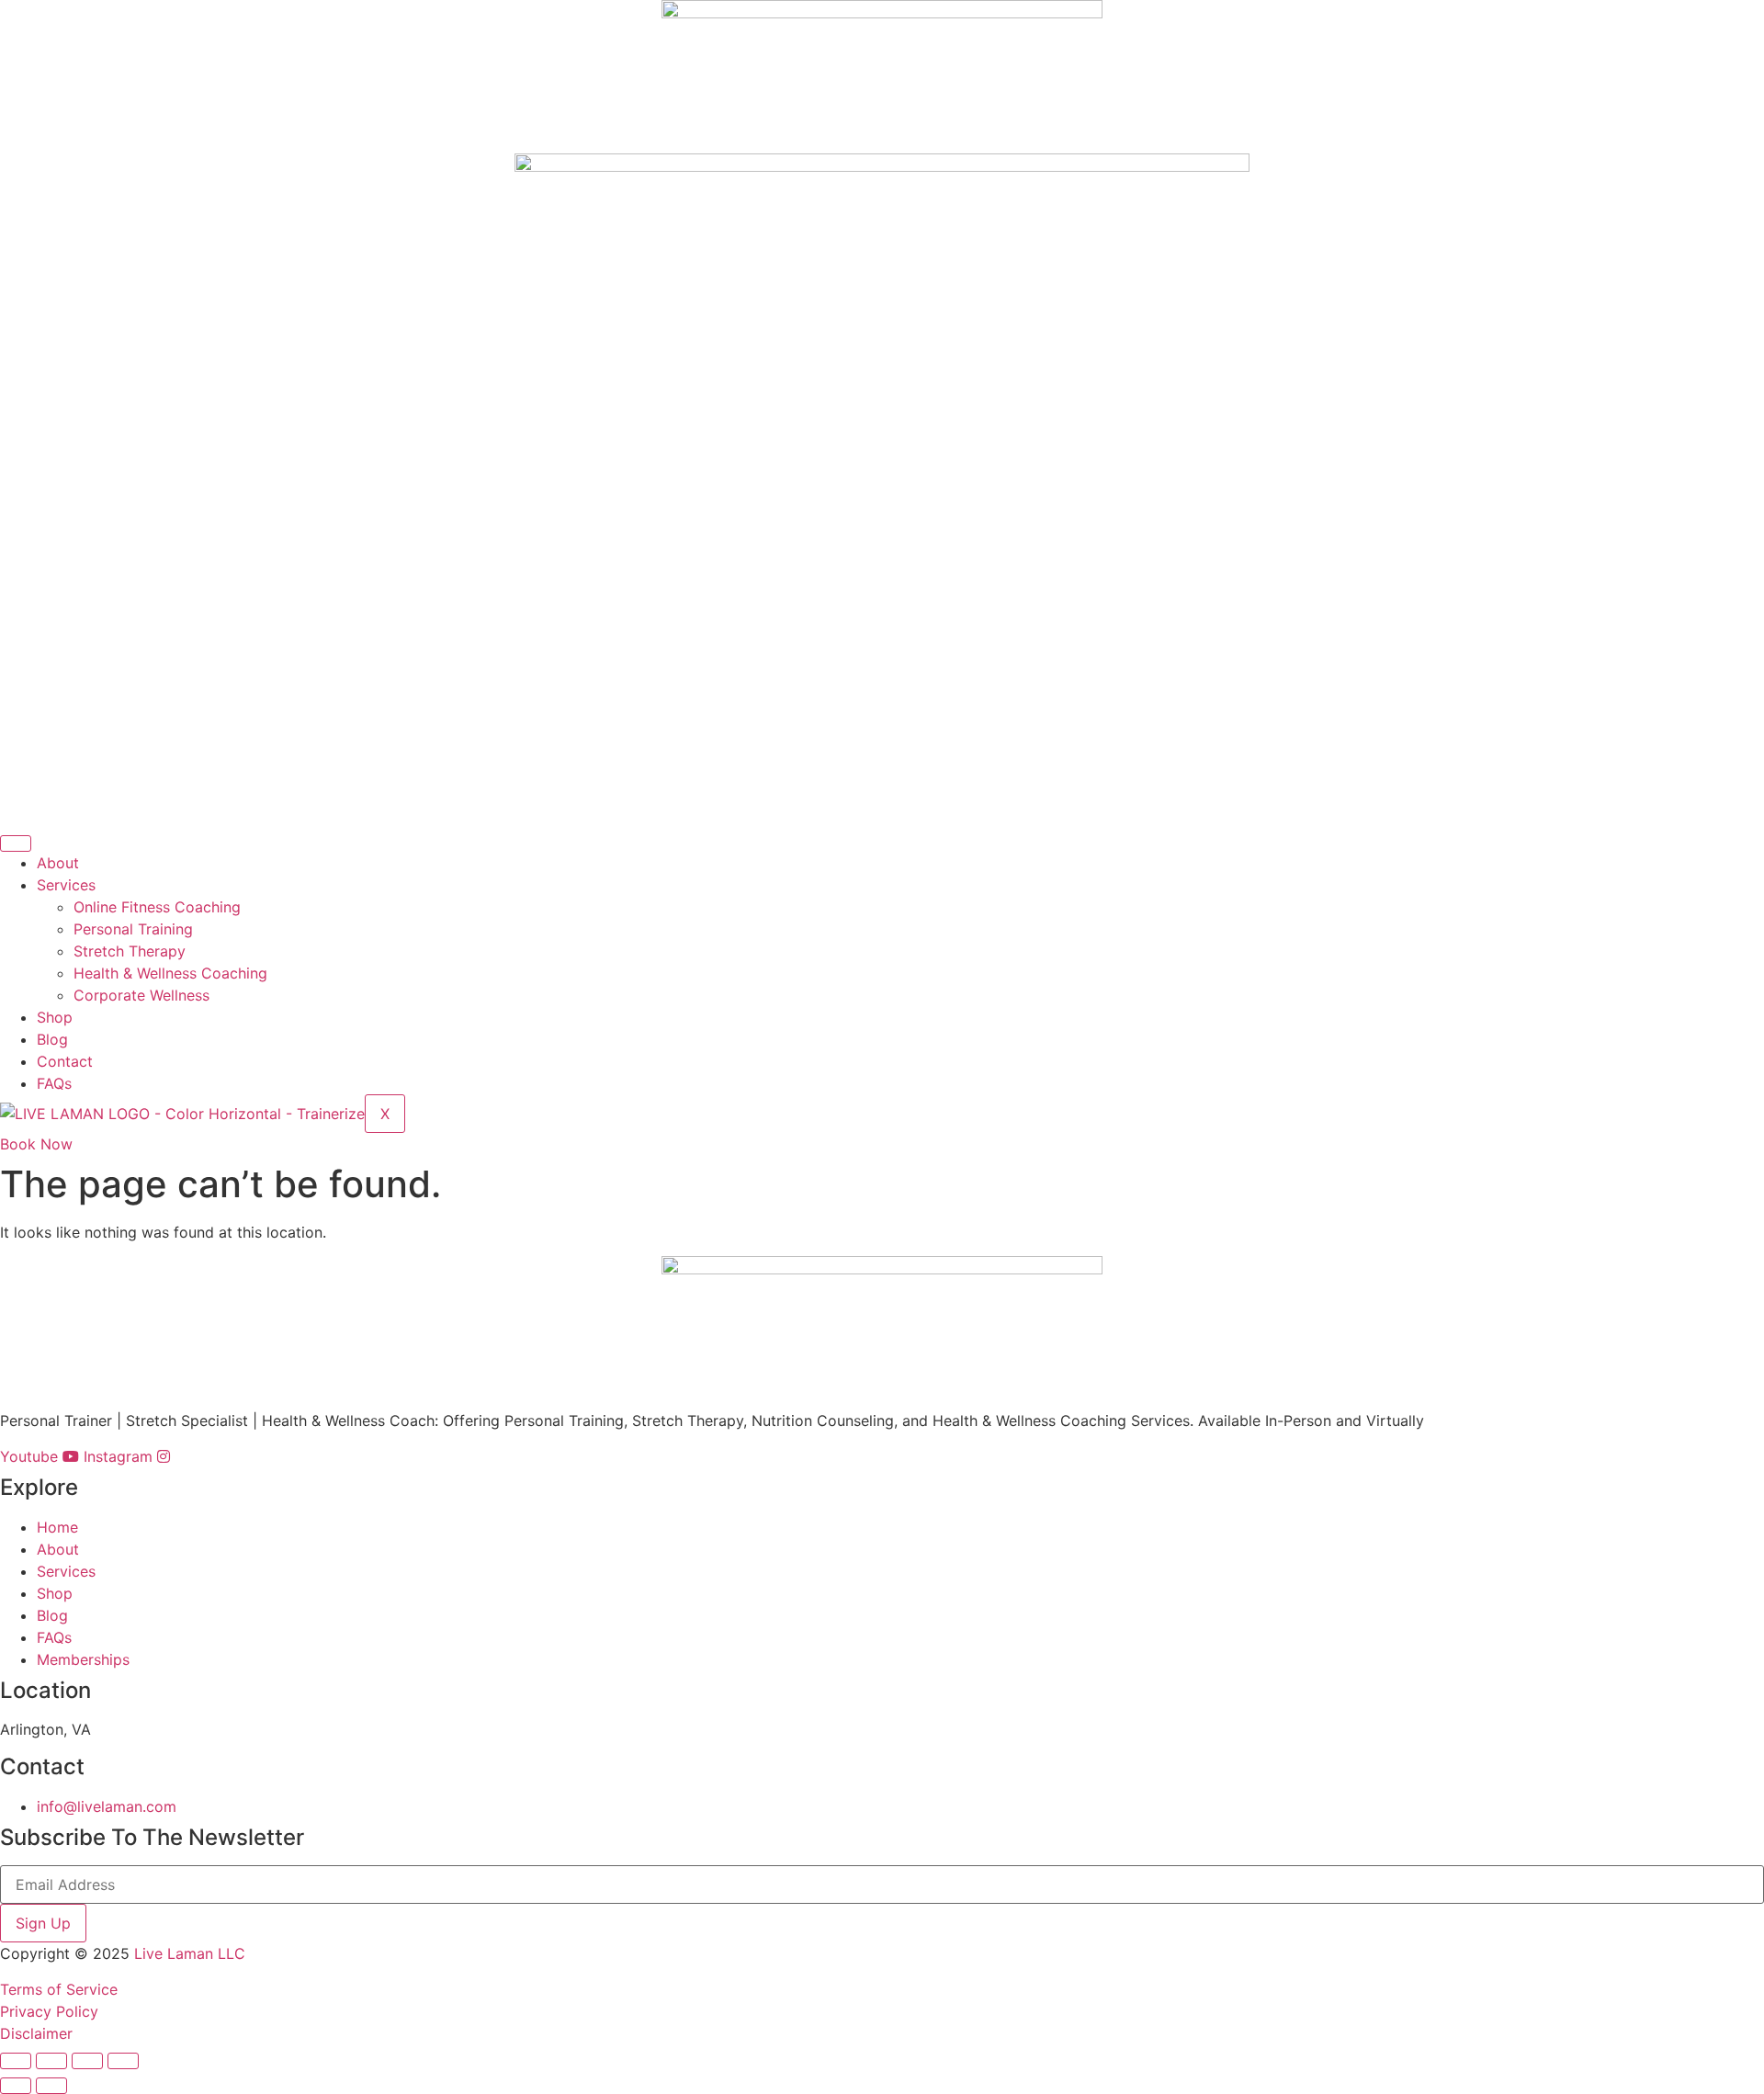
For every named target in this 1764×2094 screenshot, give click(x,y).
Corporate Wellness (141, 995)
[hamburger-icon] (16, 843)
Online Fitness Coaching (157, 907)
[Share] (87, 2061)
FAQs (54, 1083)
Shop (55, 1017)
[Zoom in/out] (16, 2061)
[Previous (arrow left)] (16, 2086)
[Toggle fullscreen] (51, 2061)
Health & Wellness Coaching (170, 973)
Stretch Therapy (130, 951)
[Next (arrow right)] (51, 2086)
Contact (65, 1061)
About (58, 863)
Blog (52, 1039)
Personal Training (133, 929)
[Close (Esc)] (123, 2061)
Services (66, 885)
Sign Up (43, 1923)
